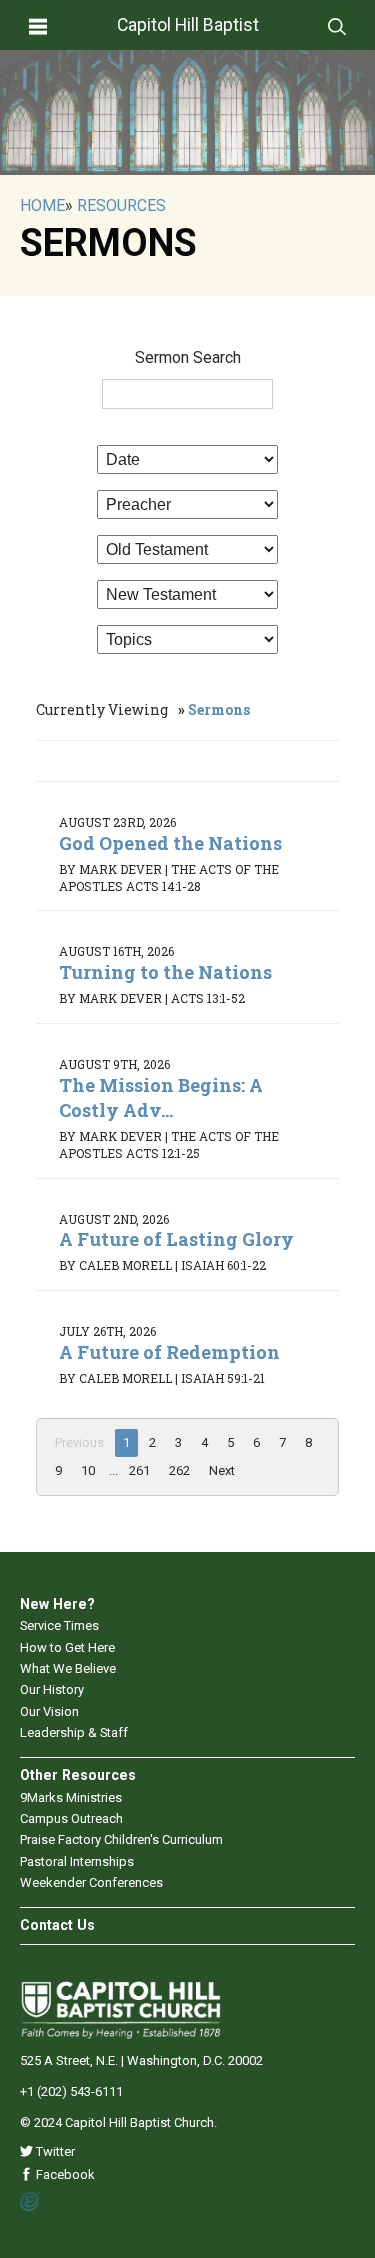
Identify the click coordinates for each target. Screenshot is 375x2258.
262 (179, 1470)
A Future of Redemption (169, 1352)
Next (222, 1470)
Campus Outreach (71, 1818)
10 (88, 1470)
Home (42, 205)
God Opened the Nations (170, 843)
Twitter (54, 2151)
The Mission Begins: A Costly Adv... (161, 1097)
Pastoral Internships (77, 1861)
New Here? (57, 1604)
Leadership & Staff (74, 1732)
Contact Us (57, 1925)
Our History (52, 1689)
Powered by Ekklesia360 (30, 2202)
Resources (121, 205)
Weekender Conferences (91, 1882)
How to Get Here (67, 1647)
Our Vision (49, 1711)
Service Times (59, 1625)
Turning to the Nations (165, 972)
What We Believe (68, 1668)
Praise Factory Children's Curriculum (121, 1839)
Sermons (219, 709)
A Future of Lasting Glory (176, 1239)
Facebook (64, 2174)
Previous (79, 1442)
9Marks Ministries (71, 1797)
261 (139, 1470)
